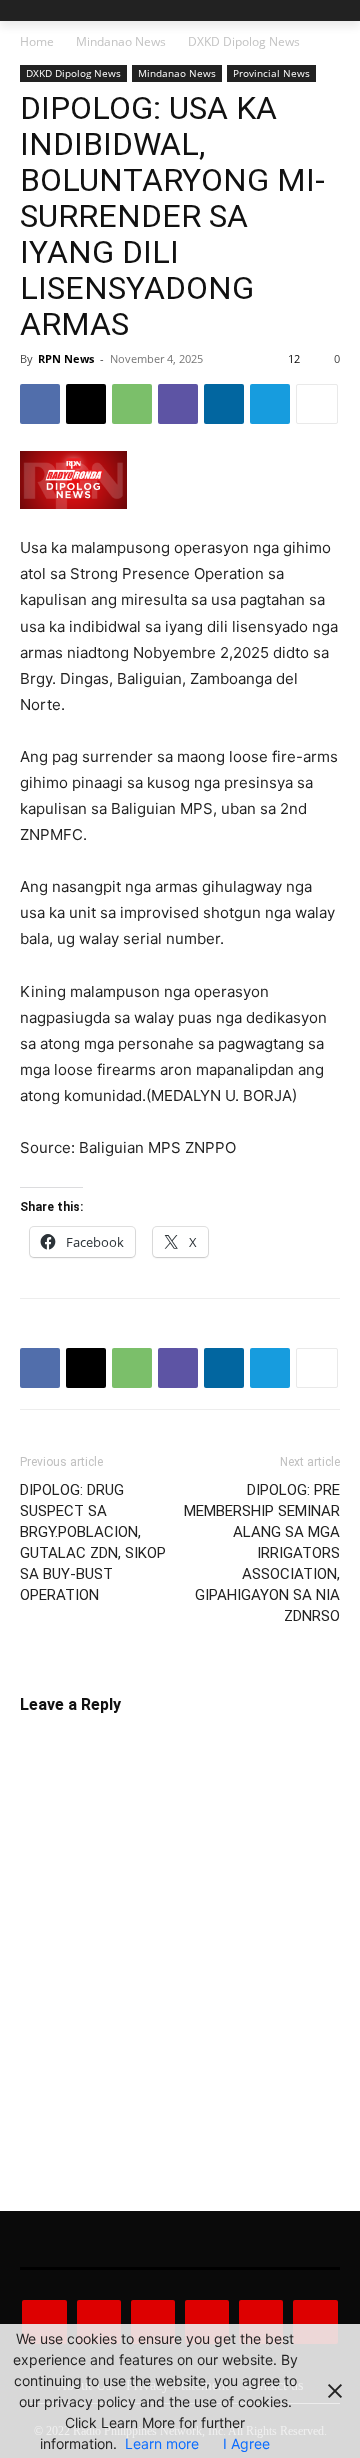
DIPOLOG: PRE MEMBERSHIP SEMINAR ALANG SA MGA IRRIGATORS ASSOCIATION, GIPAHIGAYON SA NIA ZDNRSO (262, 1553)
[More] (317, 404)
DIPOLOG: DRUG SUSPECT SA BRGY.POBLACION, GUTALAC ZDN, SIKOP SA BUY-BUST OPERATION (93, 1542)
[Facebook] (40, 404)
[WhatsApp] (132, 404)
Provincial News (271, 73)
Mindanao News (121, 41)
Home (37, 41)
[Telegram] (270, 404)
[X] (86, 404)
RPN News (66, 358)
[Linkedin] (224, 404)
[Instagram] (99, 2322)
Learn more (162, 2443)
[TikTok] (207, 2322)
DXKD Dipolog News (244, 41)
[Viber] (178, 404)
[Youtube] (315, 2322)
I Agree (246, 2443)
